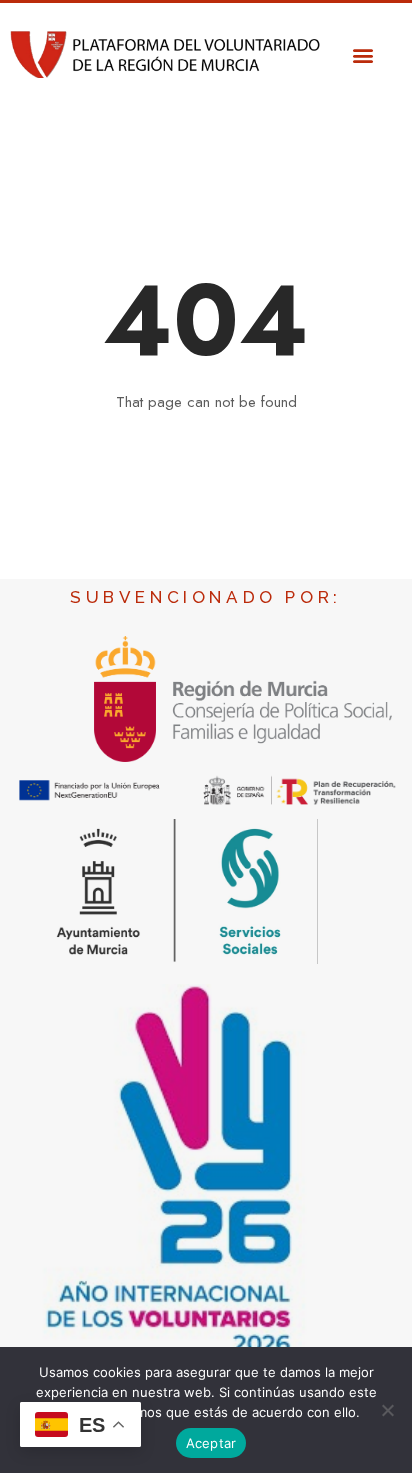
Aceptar (211, 1443)
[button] (362, 54)
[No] (387, 1410)
